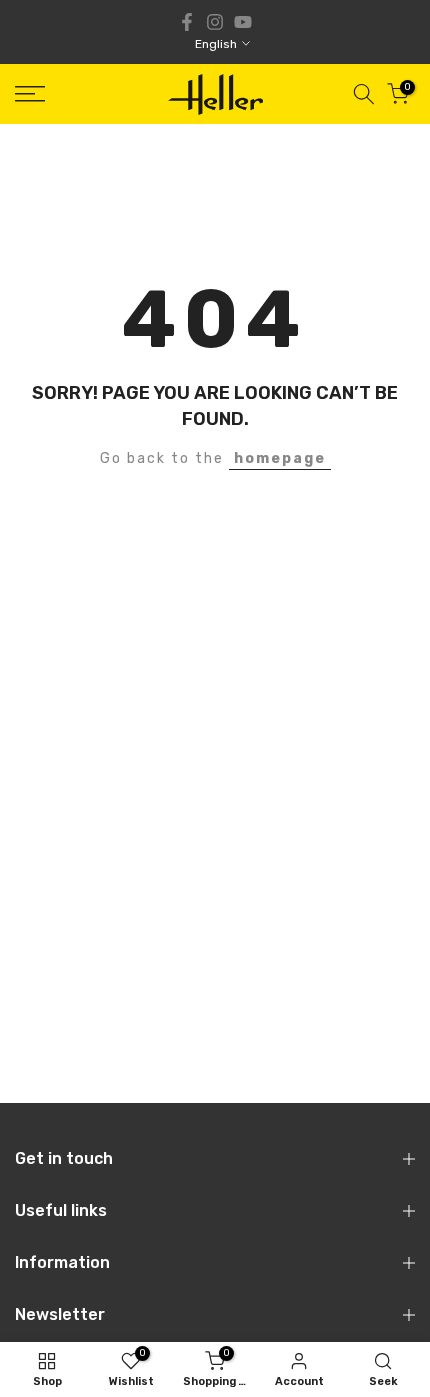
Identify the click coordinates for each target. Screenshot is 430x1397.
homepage (280, 458)
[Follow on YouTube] (243, 22)
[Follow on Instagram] (215, 22)
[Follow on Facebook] (187, 22)
